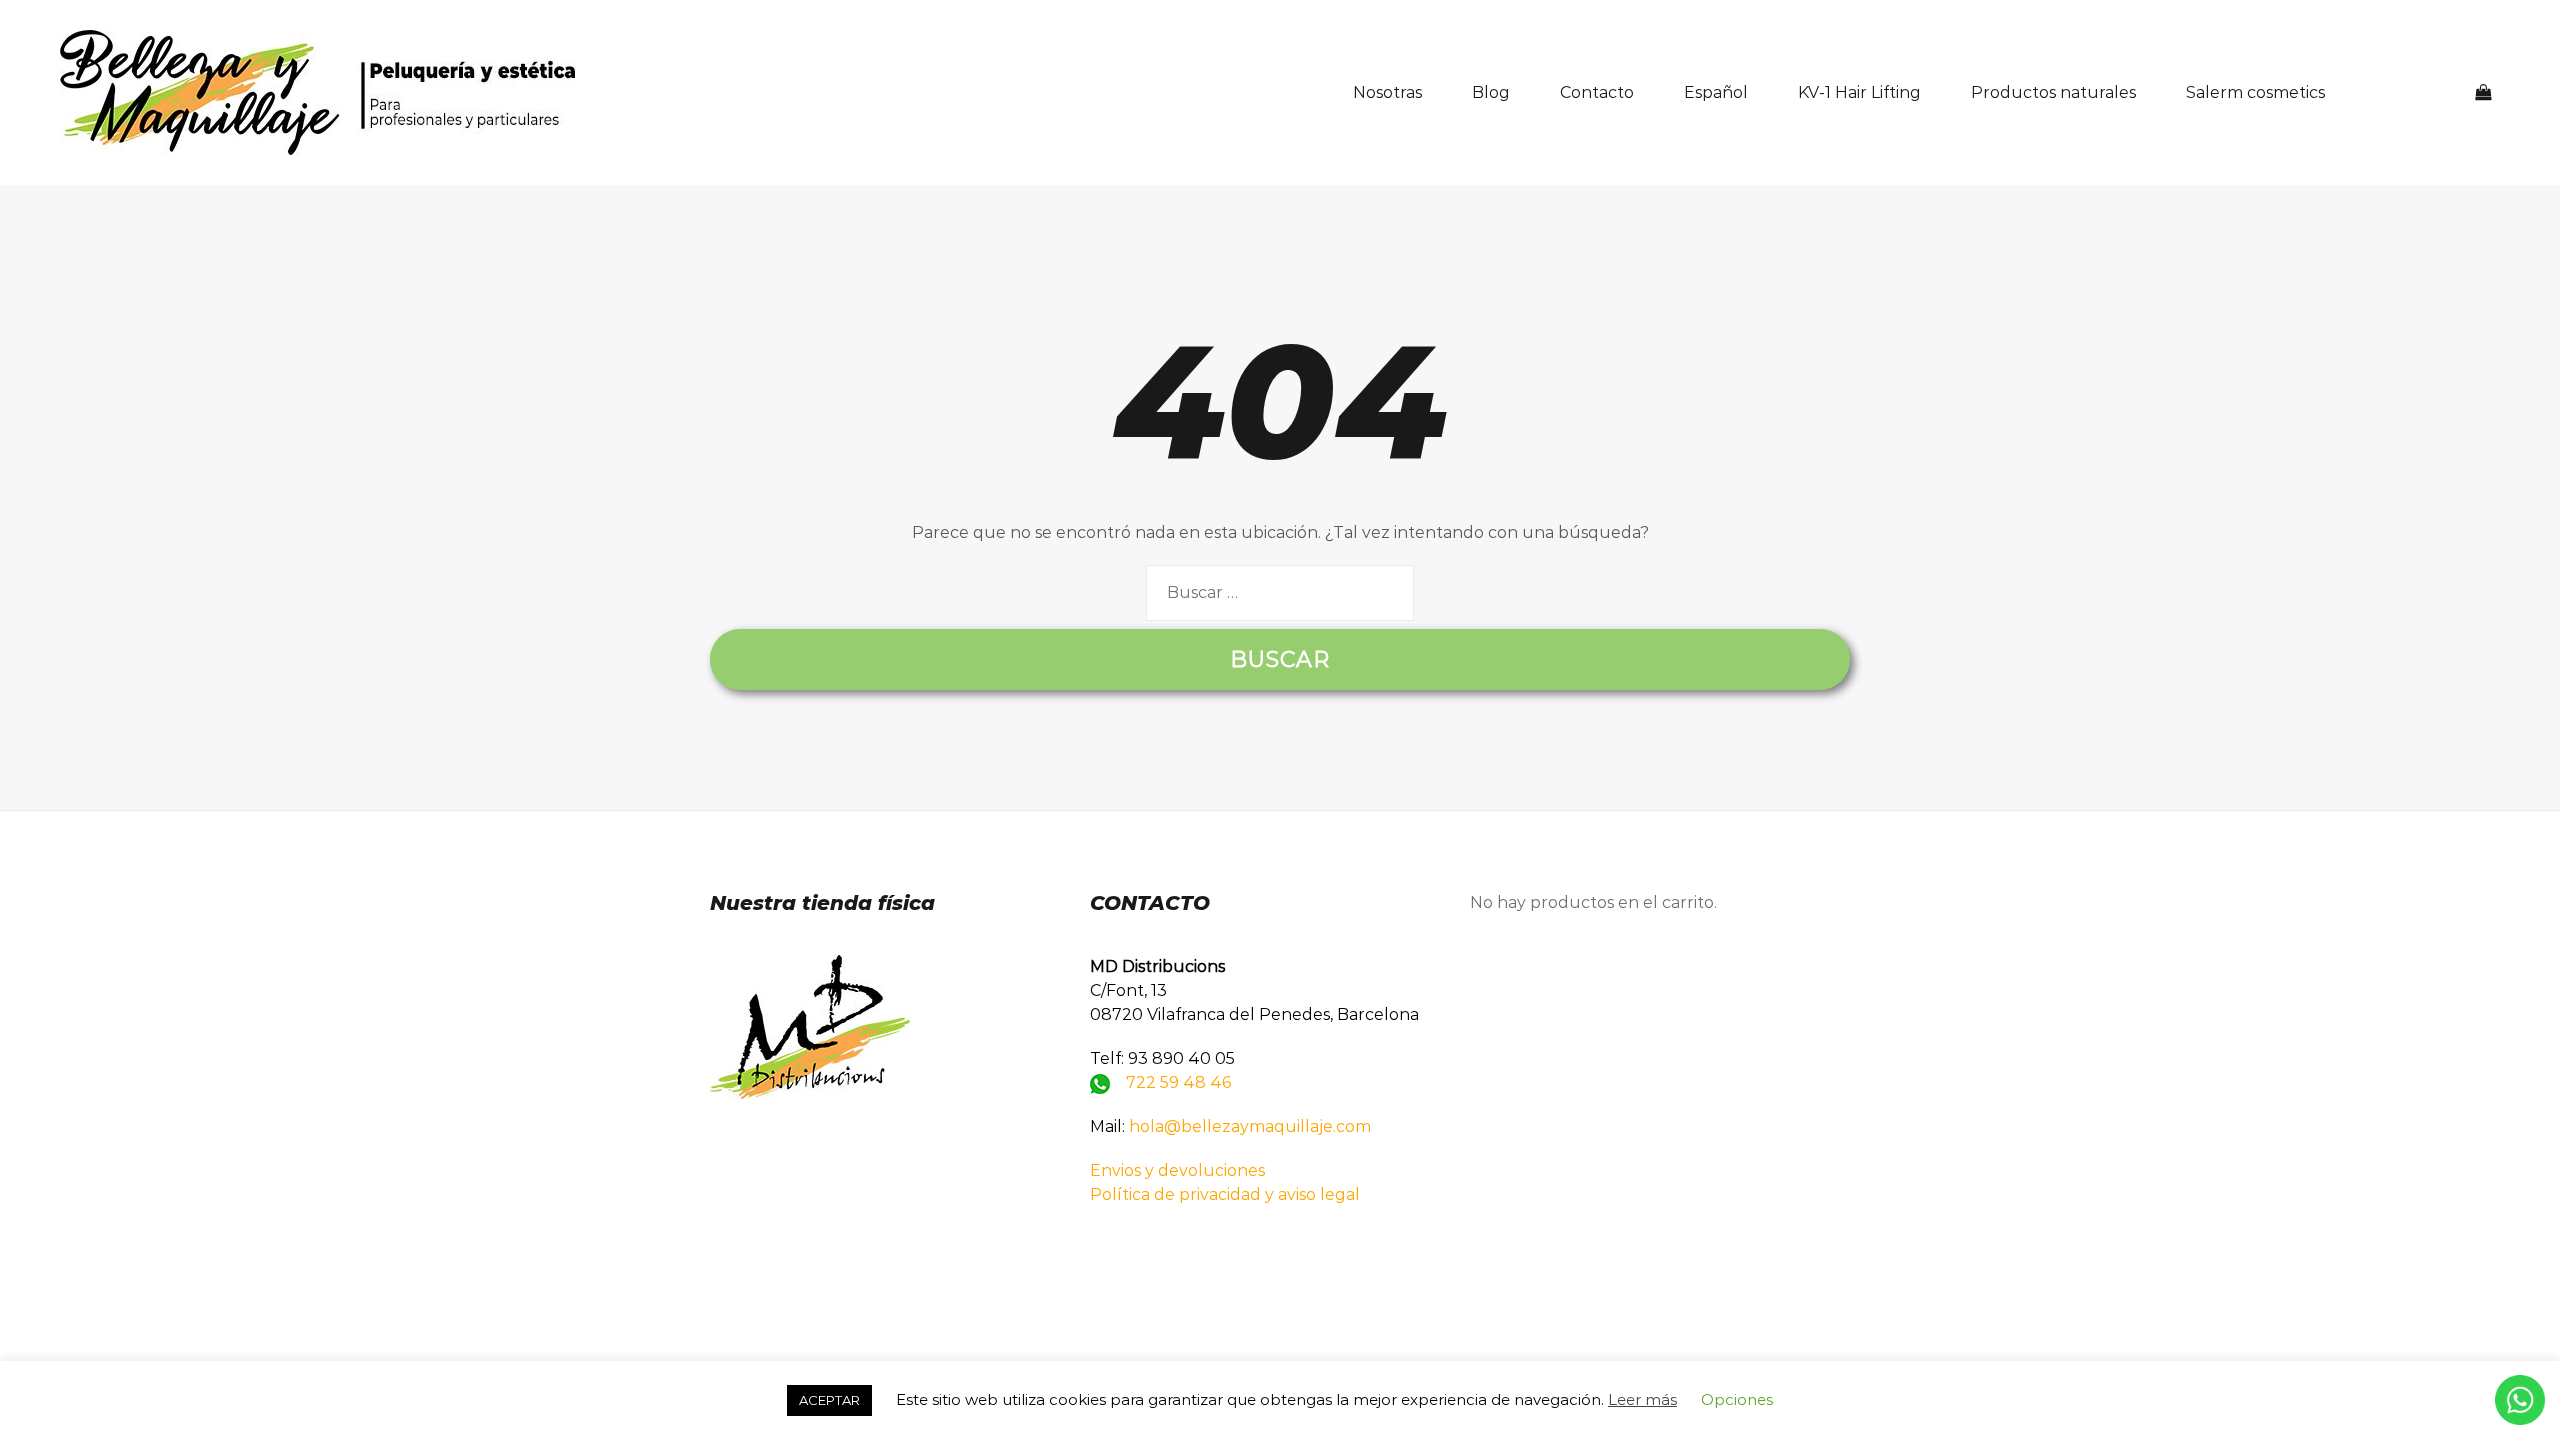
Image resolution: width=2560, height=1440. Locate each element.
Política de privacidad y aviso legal (1225, 1194)
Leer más (1642, 1399)
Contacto (1597, 92)
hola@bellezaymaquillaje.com (1250, 1126)
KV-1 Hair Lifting (1859, 92)
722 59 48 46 (1178, 1082)
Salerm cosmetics (2255, 92)
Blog (1491, 92)
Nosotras (1387, 92)
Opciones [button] (1737, 1399)
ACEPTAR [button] (829, 1400)
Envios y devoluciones (1177, 1170)
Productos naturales (2053, 92)
